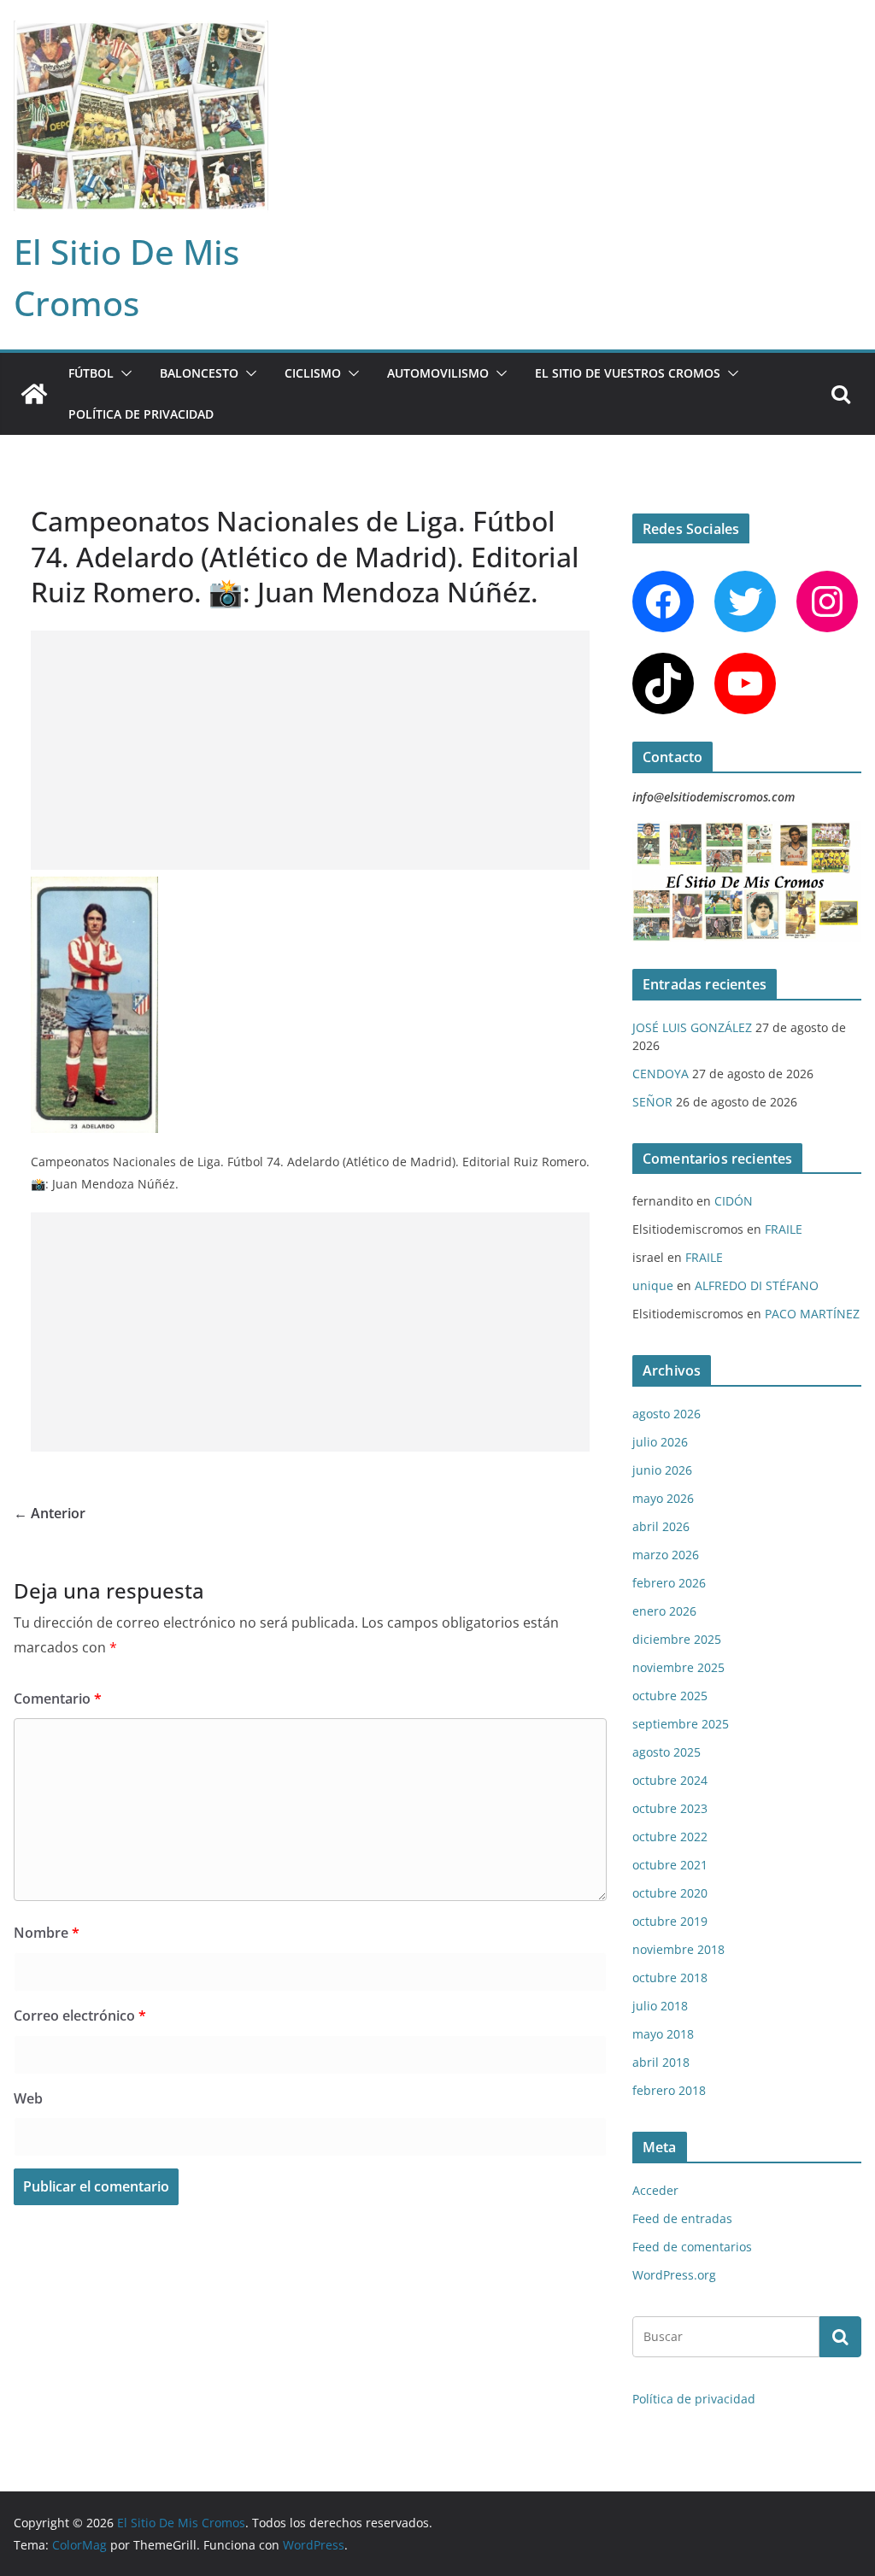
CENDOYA (661, 1074)
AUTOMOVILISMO (438, 373)
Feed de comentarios (692, 2247)
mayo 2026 (663, 1498)
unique (653, 1285)
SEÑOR (652, 1102)
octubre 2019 (670, 1921)
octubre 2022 (670, 1837)
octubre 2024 (670, 1780)
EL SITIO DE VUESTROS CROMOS (628, 373)
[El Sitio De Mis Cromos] (34, 394)
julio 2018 (660, 2006)
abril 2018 (661, 2062)
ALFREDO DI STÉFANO (757, 1285)
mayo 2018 (663, 2034)
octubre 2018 (670, 1977)
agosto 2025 (667, 1752)
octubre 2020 (670, 1893)
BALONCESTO (199, 373)
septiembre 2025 (681, 1724)
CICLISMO (313, 373)
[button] (123, 373)
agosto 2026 (667, 1414)
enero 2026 (664, 1611)
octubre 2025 (670, 1696)
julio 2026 (660, 1442)
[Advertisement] (310, 750)
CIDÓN (734, 1201)
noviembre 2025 (678, 1667)
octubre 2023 (670, 1808)
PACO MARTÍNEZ (812, 1314)
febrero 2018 (669, 2090)
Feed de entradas (682, 2218)
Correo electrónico (80, 2016)
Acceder (655, 2190)
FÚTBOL (91, 373)
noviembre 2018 (678, 1949)
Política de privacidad (141, 414)
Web (28, 2098)
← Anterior (50, 1513)
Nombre (47, 1933)
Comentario (58, 1699)
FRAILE (784, 1229)
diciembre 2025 (677, 1639)
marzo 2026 (666, 1555)
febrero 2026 (669, 1583)
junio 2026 (662, 1470)
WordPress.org (674, 2275)
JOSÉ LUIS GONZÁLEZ (692, 1027)
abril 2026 (661, 1526)
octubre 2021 (670, 1865)
